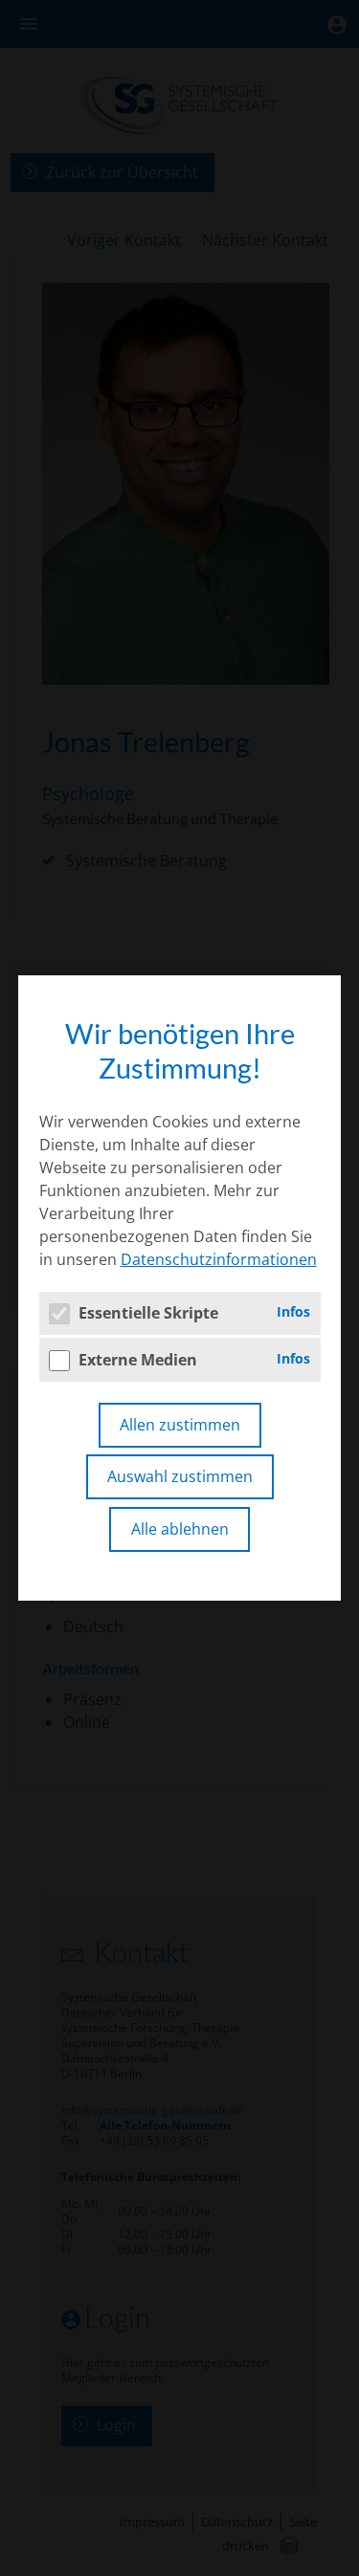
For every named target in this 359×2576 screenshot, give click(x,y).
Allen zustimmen (180, 1425)
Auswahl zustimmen (180, 1476)
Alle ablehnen (180, 1529)
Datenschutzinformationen (219, 1259)
